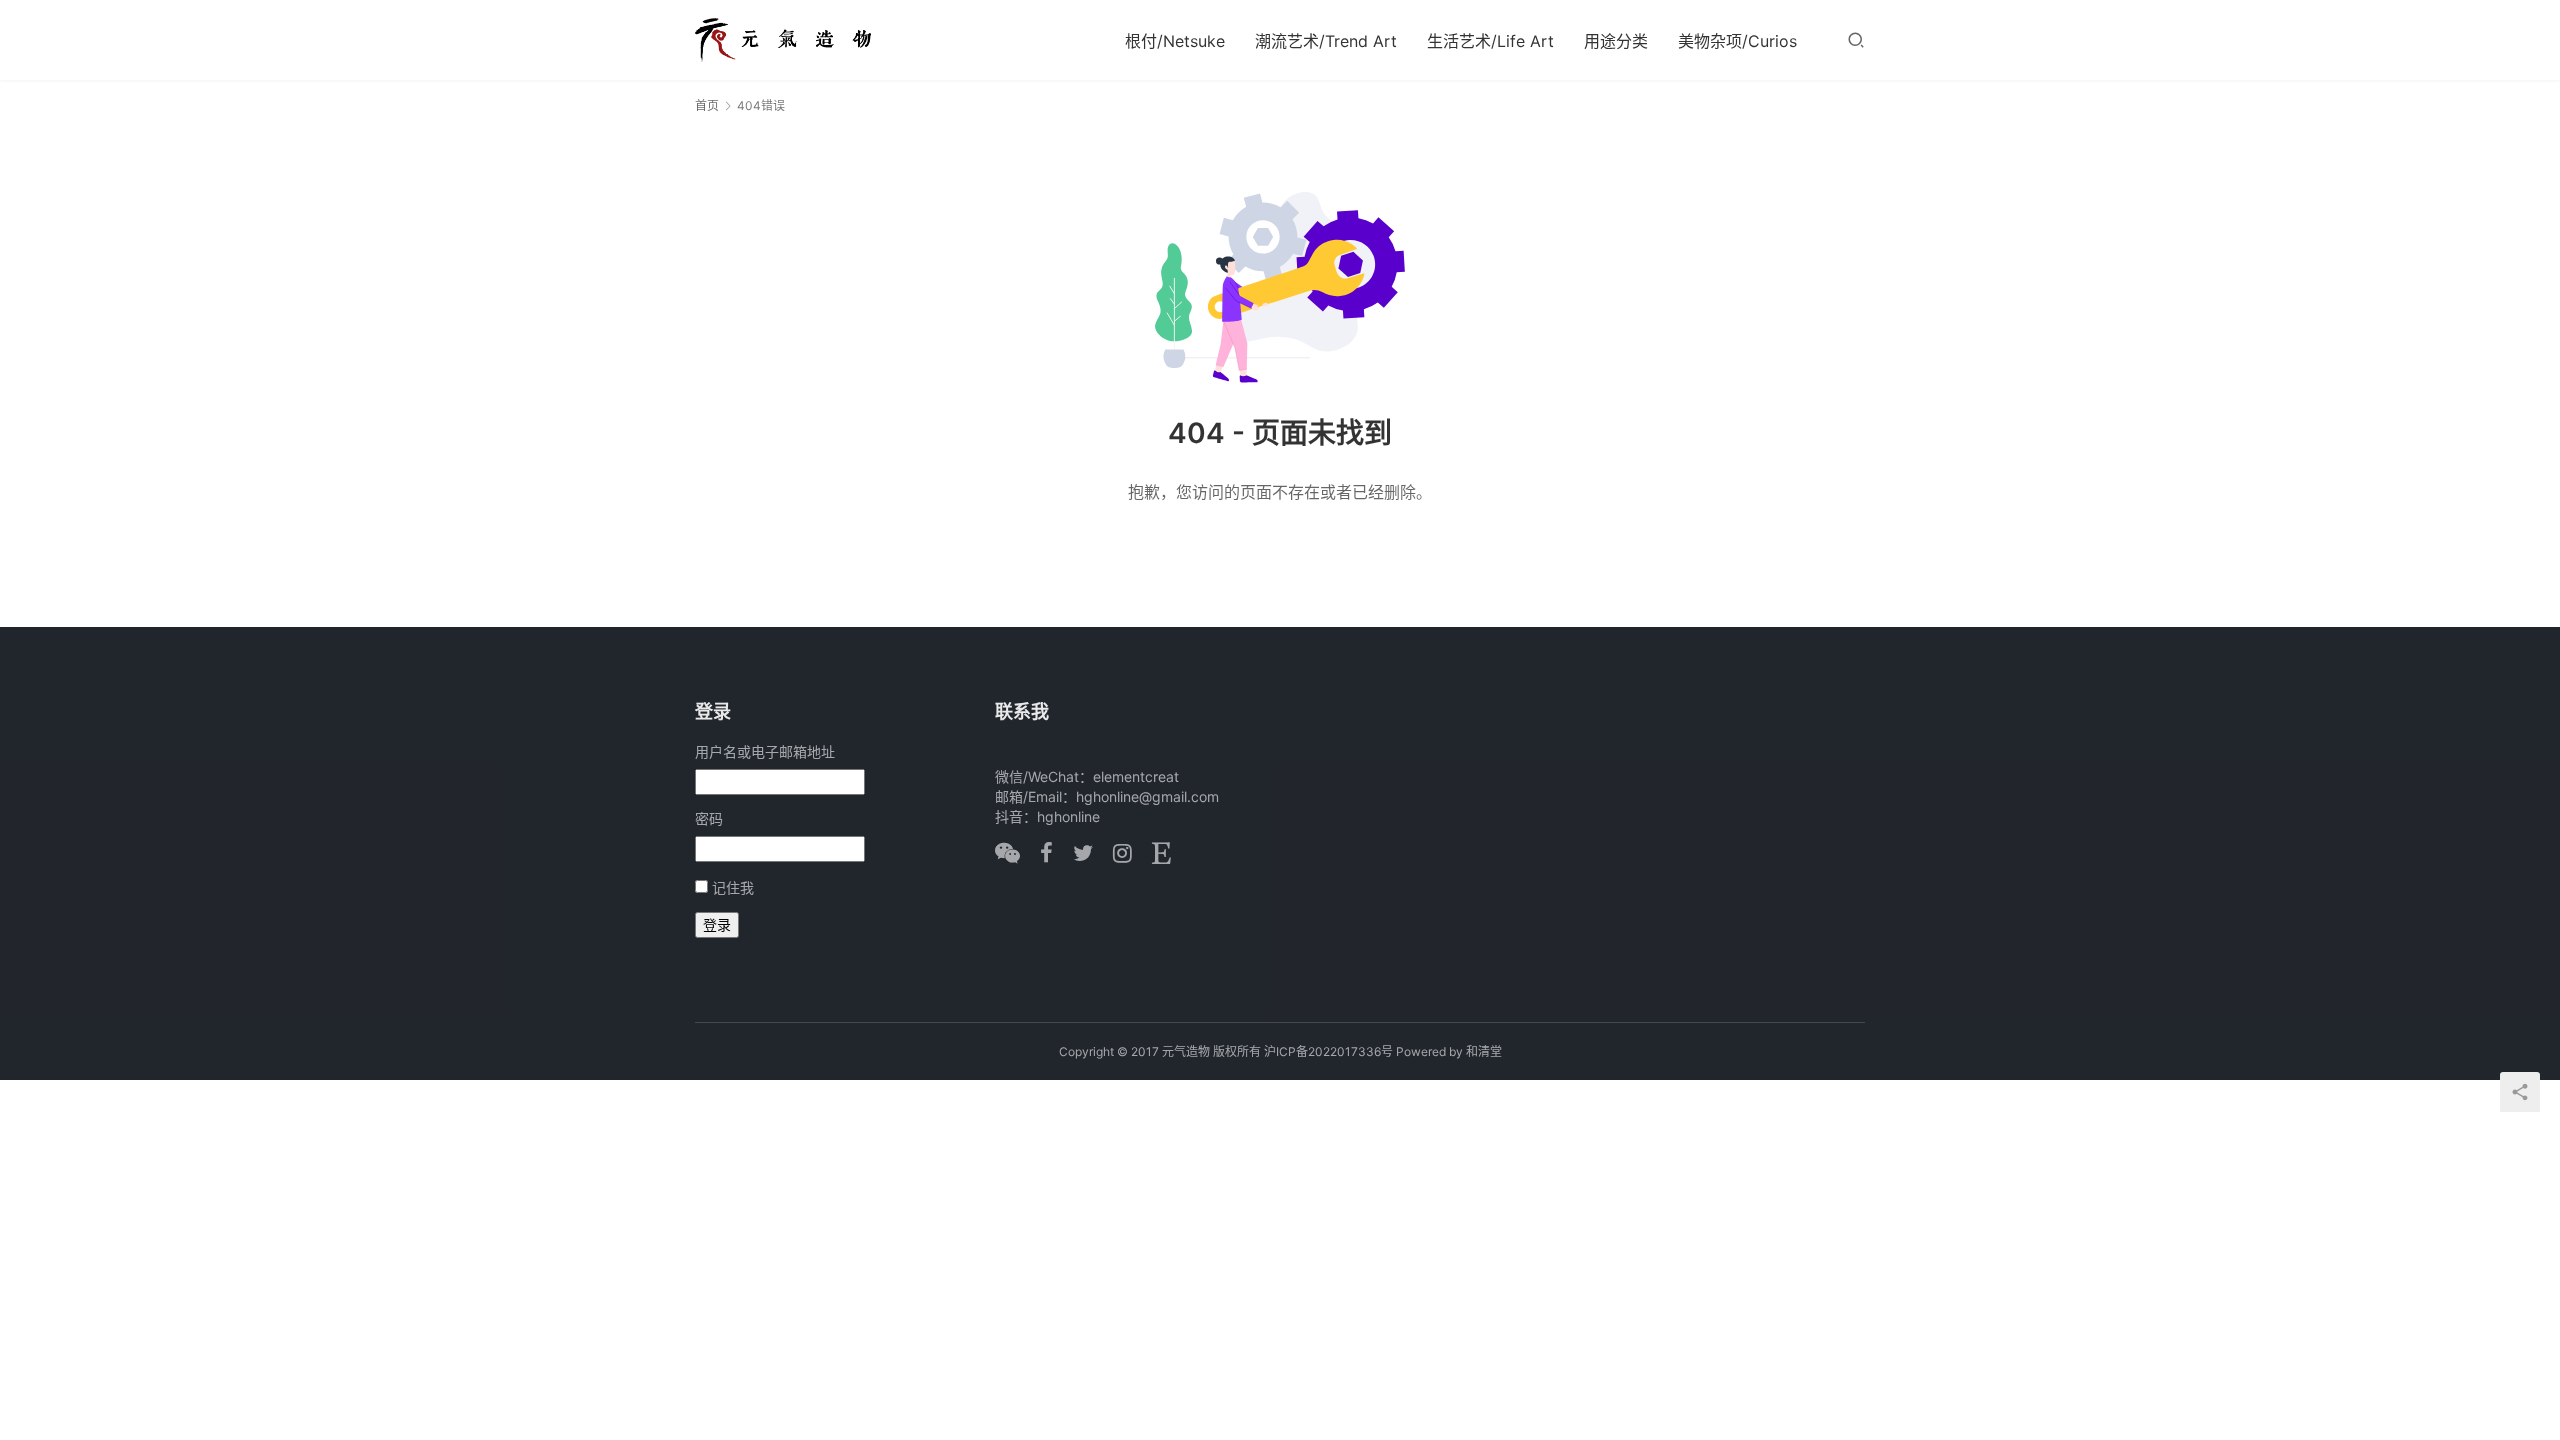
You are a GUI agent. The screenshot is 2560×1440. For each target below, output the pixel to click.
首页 (707, 105)
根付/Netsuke (1175, 41)
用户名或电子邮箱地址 (765, 751)
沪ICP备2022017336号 (1328, 1051)
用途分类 (1616, 41)
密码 (709, 818)
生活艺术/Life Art (1490, 41)
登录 (717, 924)
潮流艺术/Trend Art (1326, 41)
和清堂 (1484, 1051)
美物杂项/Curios (1737, 41)
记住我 (733, 887)
